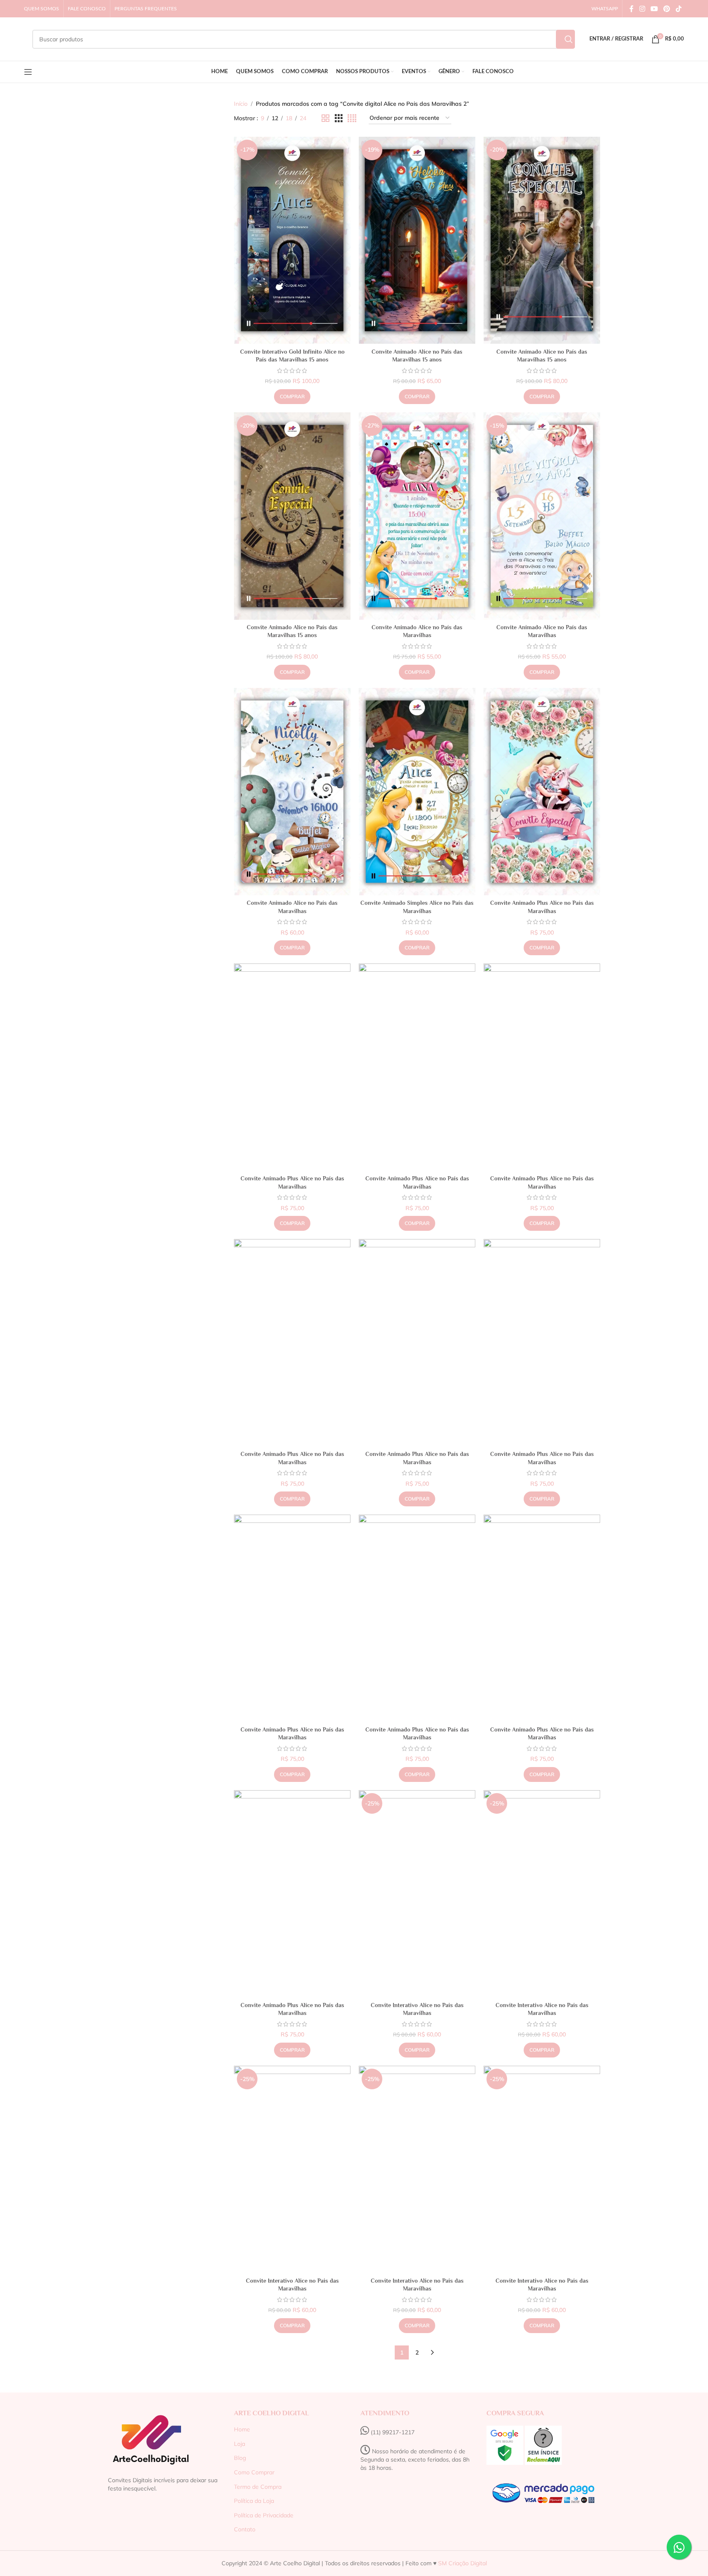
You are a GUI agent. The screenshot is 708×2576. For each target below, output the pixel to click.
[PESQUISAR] (565, 39)
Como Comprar (254, 2472)
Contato (245, 2529)
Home (242, 2429)
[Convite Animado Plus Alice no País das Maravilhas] (542, 792)
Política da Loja (254, 2501)
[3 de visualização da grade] (339, 118)
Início (241, 104)
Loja (240, 2444)
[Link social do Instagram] (642, 9)
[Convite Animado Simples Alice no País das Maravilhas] (417, 792)
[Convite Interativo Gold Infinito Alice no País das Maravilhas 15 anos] (292, 240)
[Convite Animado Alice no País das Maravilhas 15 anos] (417, 240)
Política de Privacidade (264, 2515)
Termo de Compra (258, 2487)
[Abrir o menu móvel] (28, 72)
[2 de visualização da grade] (325, 118)
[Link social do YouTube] (654, 9)
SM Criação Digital (462, 2563)
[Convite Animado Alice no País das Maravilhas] (417, 516)
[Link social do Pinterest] (667, 9)
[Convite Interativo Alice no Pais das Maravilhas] (417, 1894)
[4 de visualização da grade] (352, 118)
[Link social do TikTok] (678, 9)
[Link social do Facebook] (632, 9)
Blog (240, 2458)
